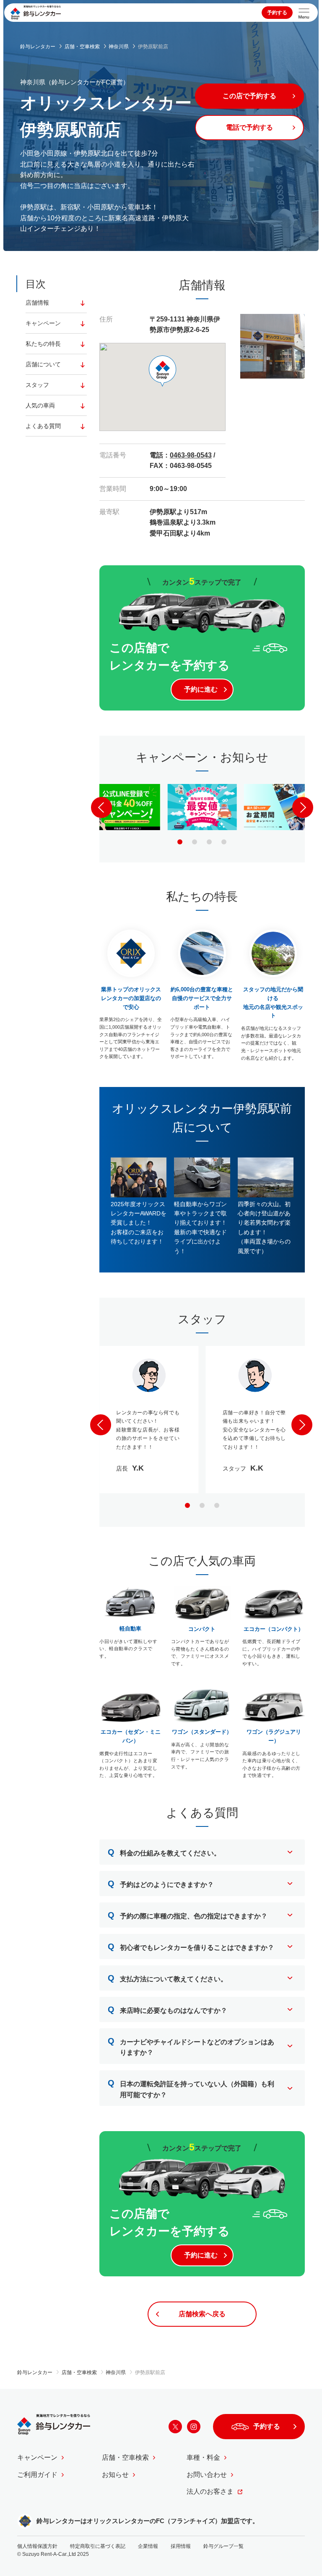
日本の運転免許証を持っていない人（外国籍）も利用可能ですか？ (191, 2088)
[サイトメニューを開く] (304, 13)
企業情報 (148, 2546)
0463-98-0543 (191, 455)
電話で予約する (249, 127)
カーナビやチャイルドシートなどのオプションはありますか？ (191, 2046)
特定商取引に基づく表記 (98, 2546)
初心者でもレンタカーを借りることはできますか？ (191, 1946)
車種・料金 (203, 2457)
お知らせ (115, 2475)
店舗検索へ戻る (202, 2314)
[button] (180, 842)
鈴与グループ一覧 (223, 2546)
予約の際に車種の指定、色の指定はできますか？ (188, 1915)
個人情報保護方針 (37, 2546)
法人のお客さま (210, 2491)
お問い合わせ (207, 2475)
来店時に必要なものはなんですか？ (167, 2009)
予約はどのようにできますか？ (161, 1884)
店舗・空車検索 (125, 2457)
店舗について (43, 364)
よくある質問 (43, 426)
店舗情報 (37, 303)
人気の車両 (40, 405)
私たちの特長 (43, 344)
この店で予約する (249, 96)
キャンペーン (43, 323)
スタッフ (37, 385)
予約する (277, 13)
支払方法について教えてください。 (167, 1978)
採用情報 (181, 2546)
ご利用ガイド (37, 2475)
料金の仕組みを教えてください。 (164, 1852)
